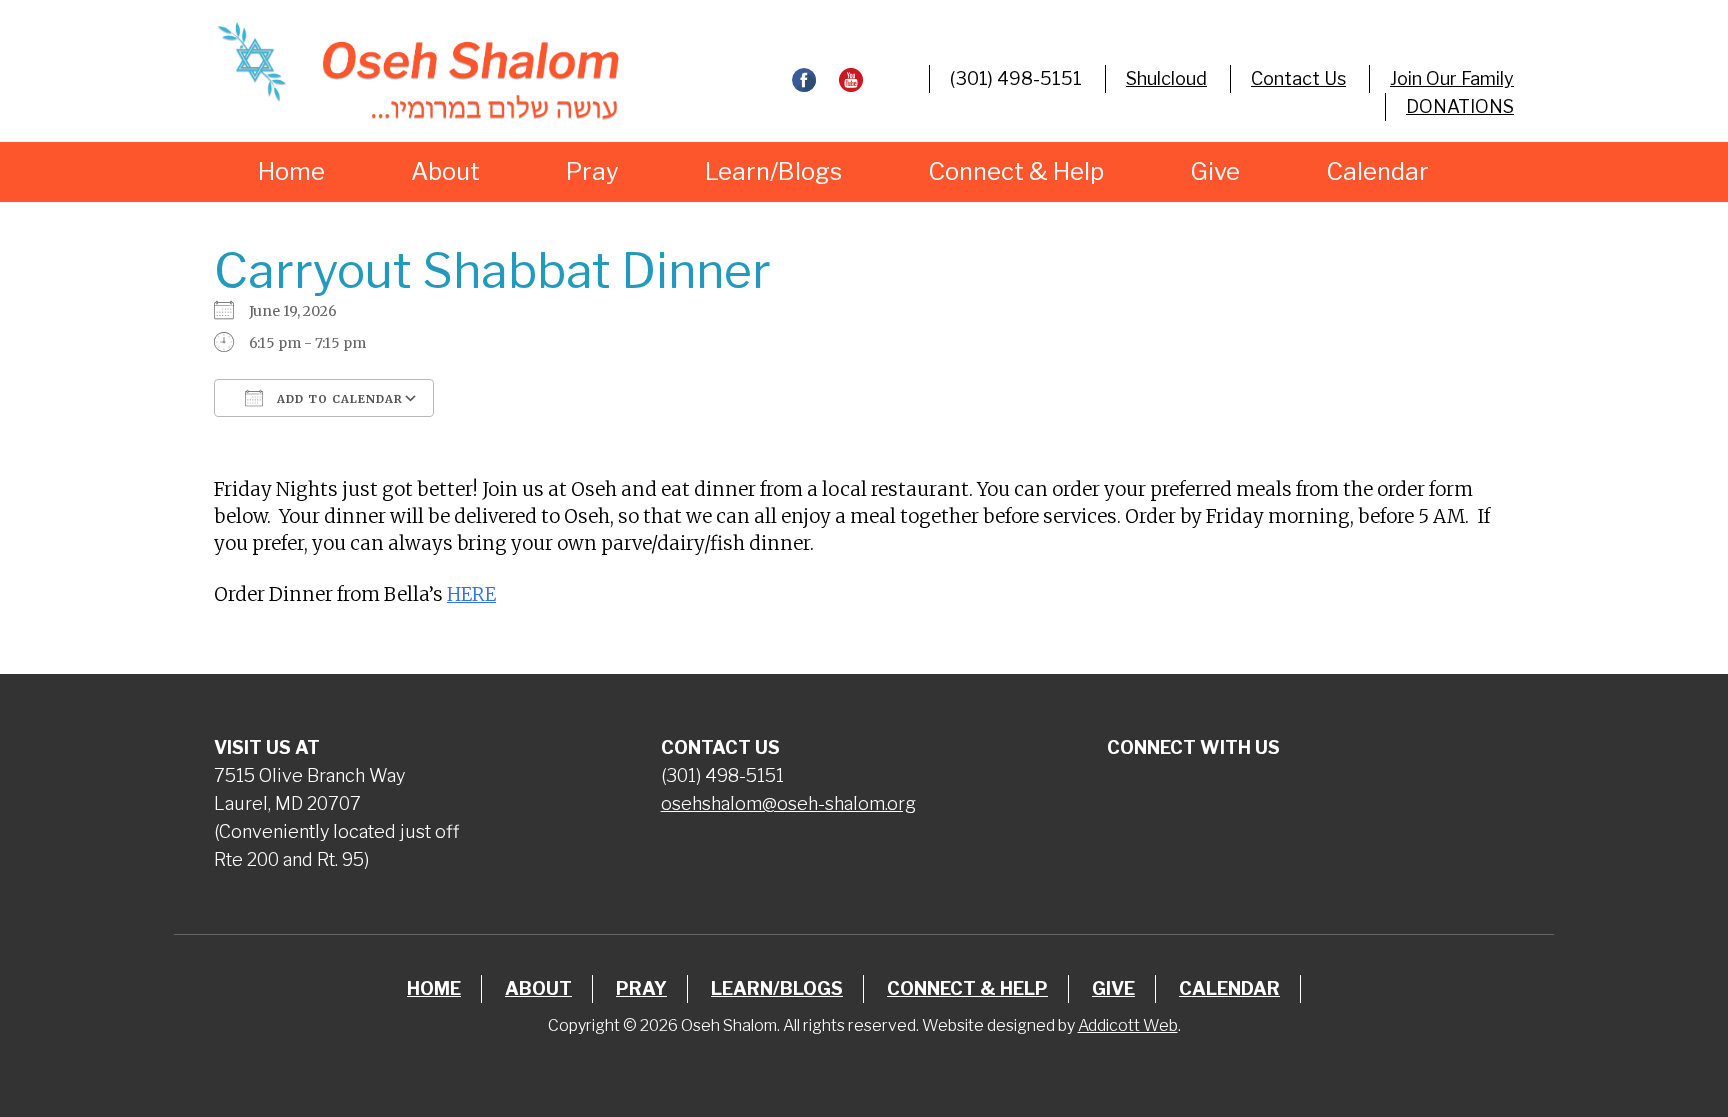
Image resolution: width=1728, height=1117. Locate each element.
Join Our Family (1452, 78)
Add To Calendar (338, 399)
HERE (471, 594)
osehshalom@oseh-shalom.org (788, 803)
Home (291, 171)
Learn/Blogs (773, 171)
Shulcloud (1166, 78)
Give (1215, 171)
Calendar (1377, 171)
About (445, 171)
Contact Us (1298, 78)
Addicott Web (1128, 1025)
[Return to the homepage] (417, 71)
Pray (592, 171)
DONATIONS (1460, 106)
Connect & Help (1016, 171)
